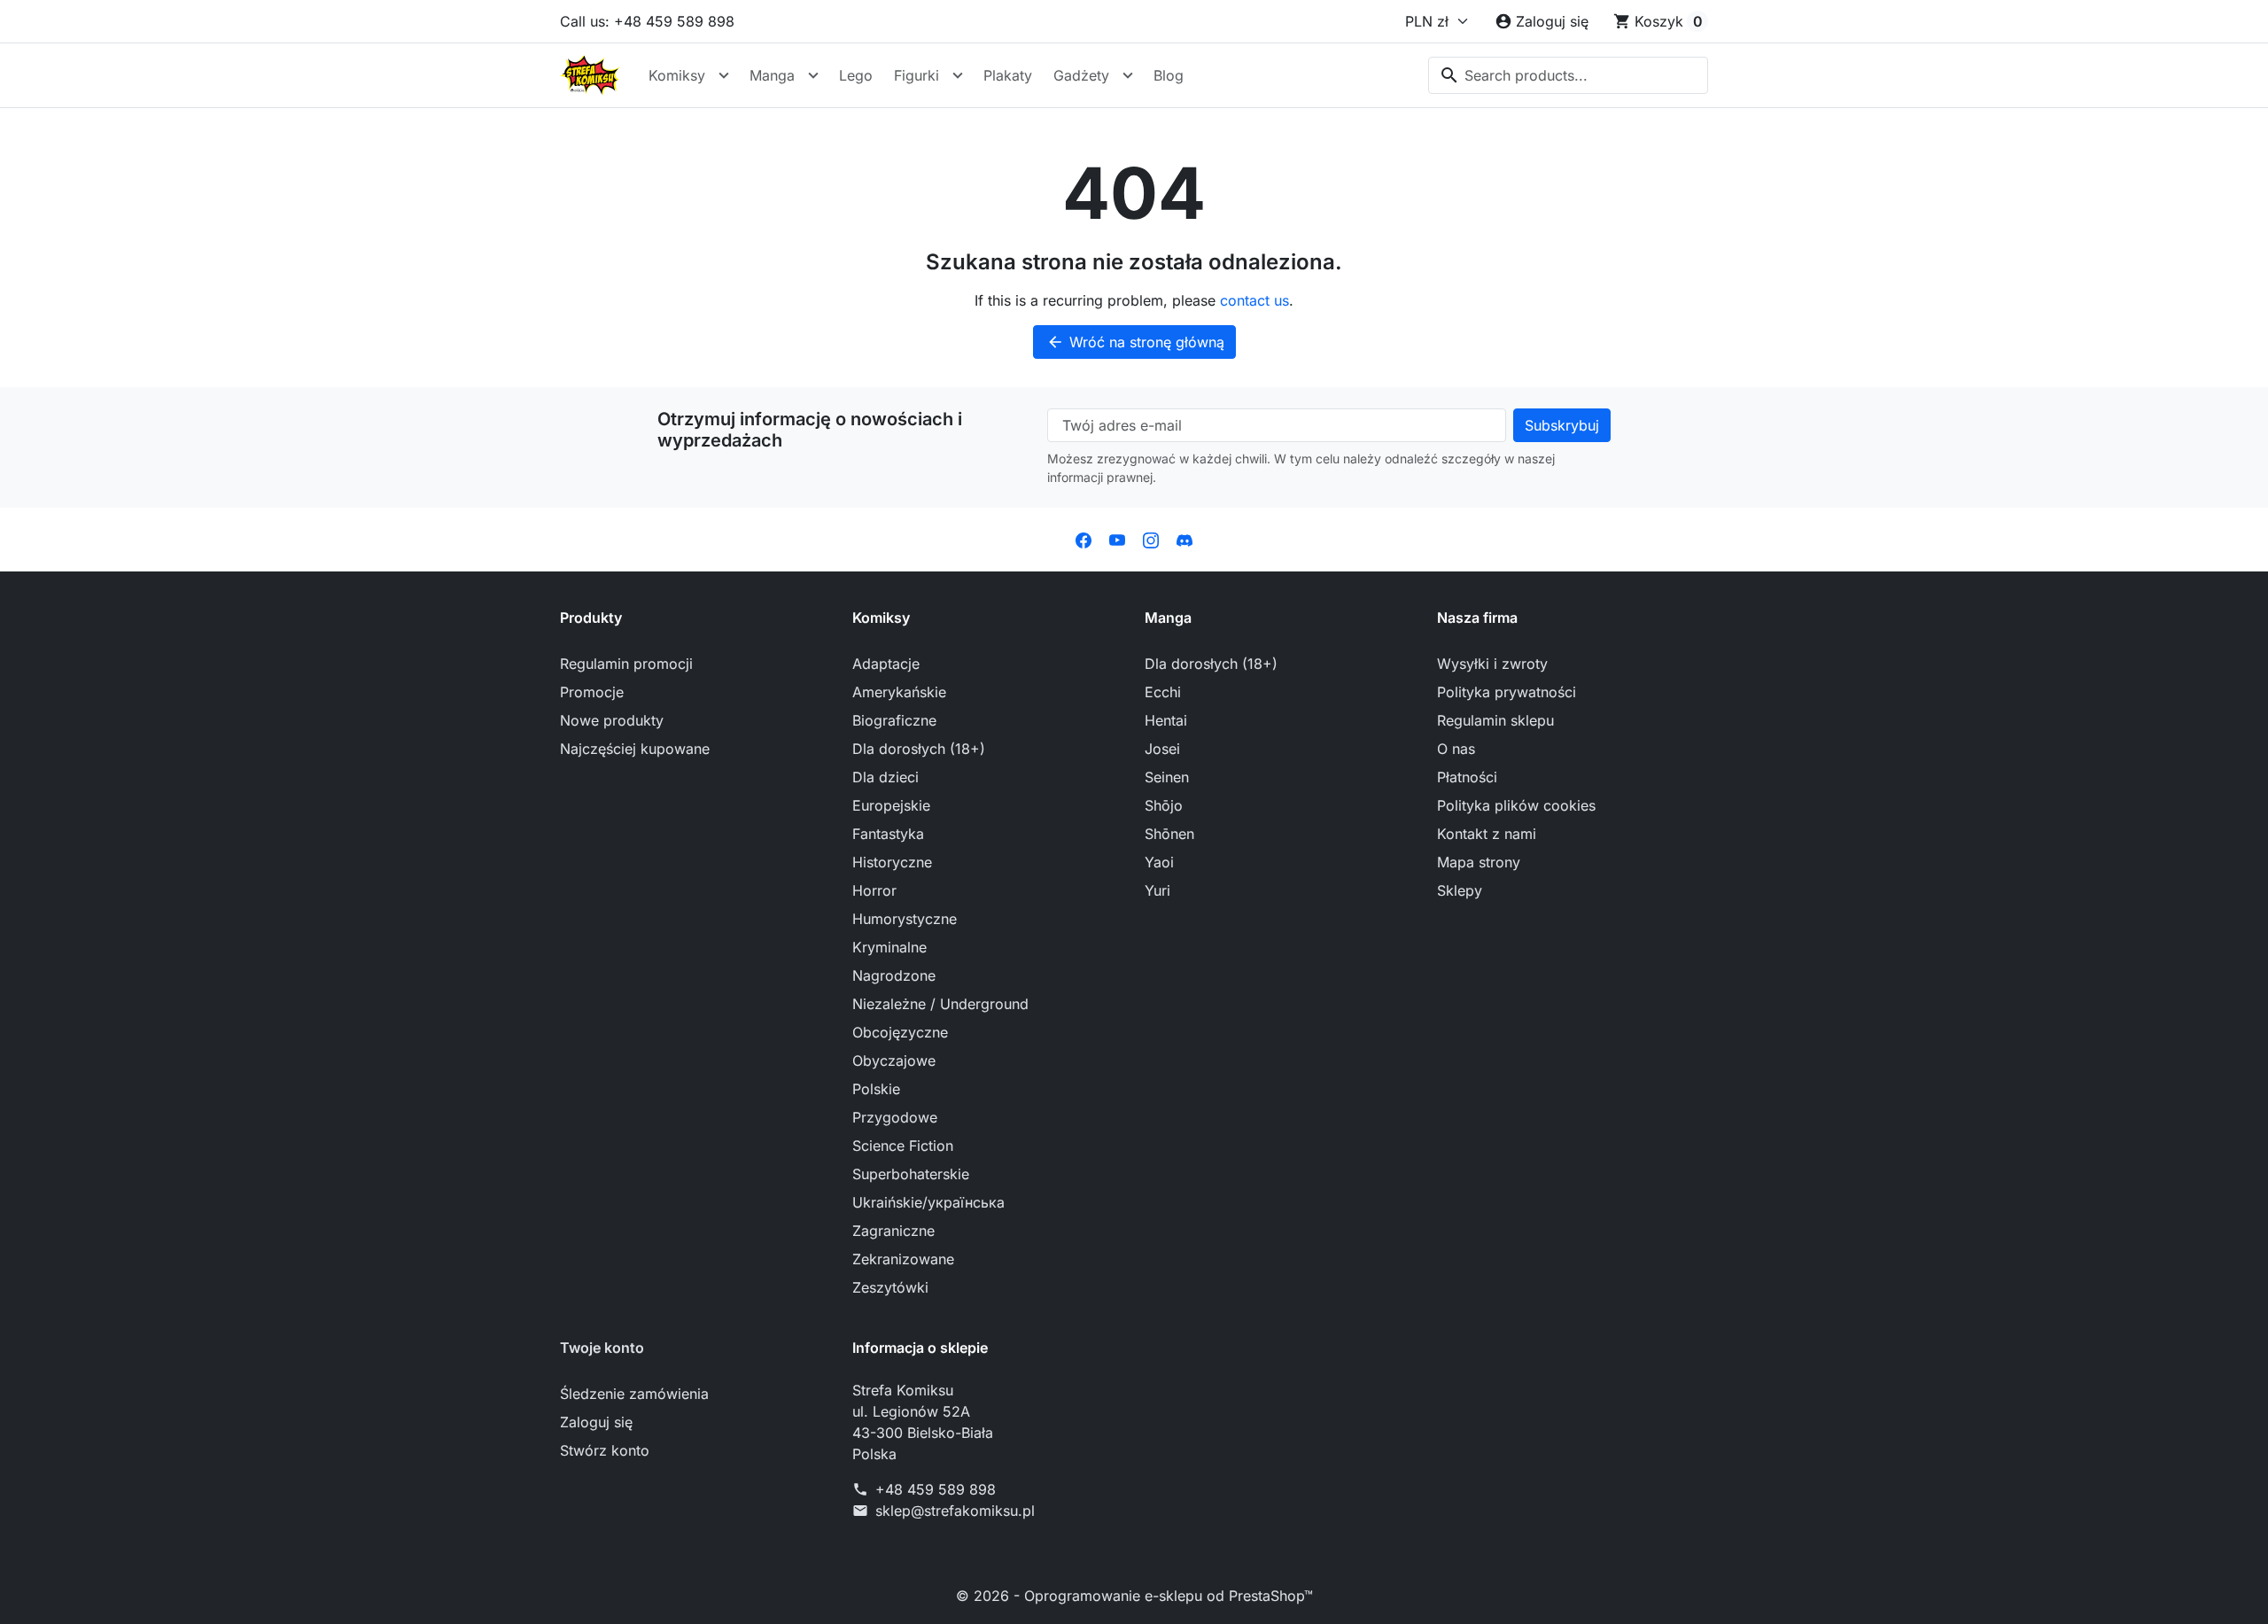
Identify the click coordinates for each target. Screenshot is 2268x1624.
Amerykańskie (899, 692)
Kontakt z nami (1487, 834)
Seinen (1167, 777)
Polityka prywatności (1507, 692)
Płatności (1467, 777)
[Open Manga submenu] (813, 75)
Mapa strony (1479, 862)
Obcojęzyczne (900, 1032)
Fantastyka (888, 834)
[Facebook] (1084, 540)
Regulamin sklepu (1495, 720)
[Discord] (1184, 540)
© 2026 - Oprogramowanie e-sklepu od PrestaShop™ (1134, 1596)
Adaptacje (886, 664)
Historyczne (892, 862)
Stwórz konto (605, 1450)
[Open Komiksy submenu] (724, 75)
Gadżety (1081, 75)
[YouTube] (1117, 540)
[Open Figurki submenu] (958, 75)
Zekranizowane (903, 1259)
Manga (772, 75)
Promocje (592, 692)
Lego (856, 75)
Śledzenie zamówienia (634, 1394)
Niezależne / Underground (940, 1004)
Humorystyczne (905, 919)
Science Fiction (903, 1146)
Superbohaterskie (911, 1174)
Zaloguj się (596, 1422)
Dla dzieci (885, 777)
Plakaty (1008, 75)
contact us (1254, 300)
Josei (1162, 749)
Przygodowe (895, 1117)
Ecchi (1163, 692)
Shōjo (1164, 805)
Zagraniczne (893, 1231)
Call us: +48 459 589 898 (647, 21)
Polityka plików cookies (1516, 805)
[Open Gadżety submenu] (1128, 75)
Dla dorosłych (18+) (919, 749)
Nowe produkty (612, 720)
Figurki (917, 75)
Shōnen (1169, 834)
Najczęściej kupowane (635, 749)
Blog (1169, 75)
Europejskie (891, 805)
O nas (1456, 749)
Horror (874, 890)
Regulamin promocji (626, 664)
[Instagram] (1151, 540)
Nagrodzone (894, 975)
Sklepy (1460, 890)
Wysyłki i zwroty (1492, 664)
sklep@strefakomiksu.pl (955, 1511)
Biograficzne (894, 720)
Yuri (1157, 890)
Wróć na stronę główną (1135, 342)
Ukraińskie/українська (928, 1202)
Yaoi (1159, 862)
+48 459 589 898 (936, 1489)
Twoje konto (602, 1348)
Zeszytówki (890, 1287)
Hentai (1166, 720)
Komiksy (677, 75)
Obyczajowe (894, 1061)
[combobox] (1568, 75)
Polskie (876, 1089)
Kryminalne (889, 947)
